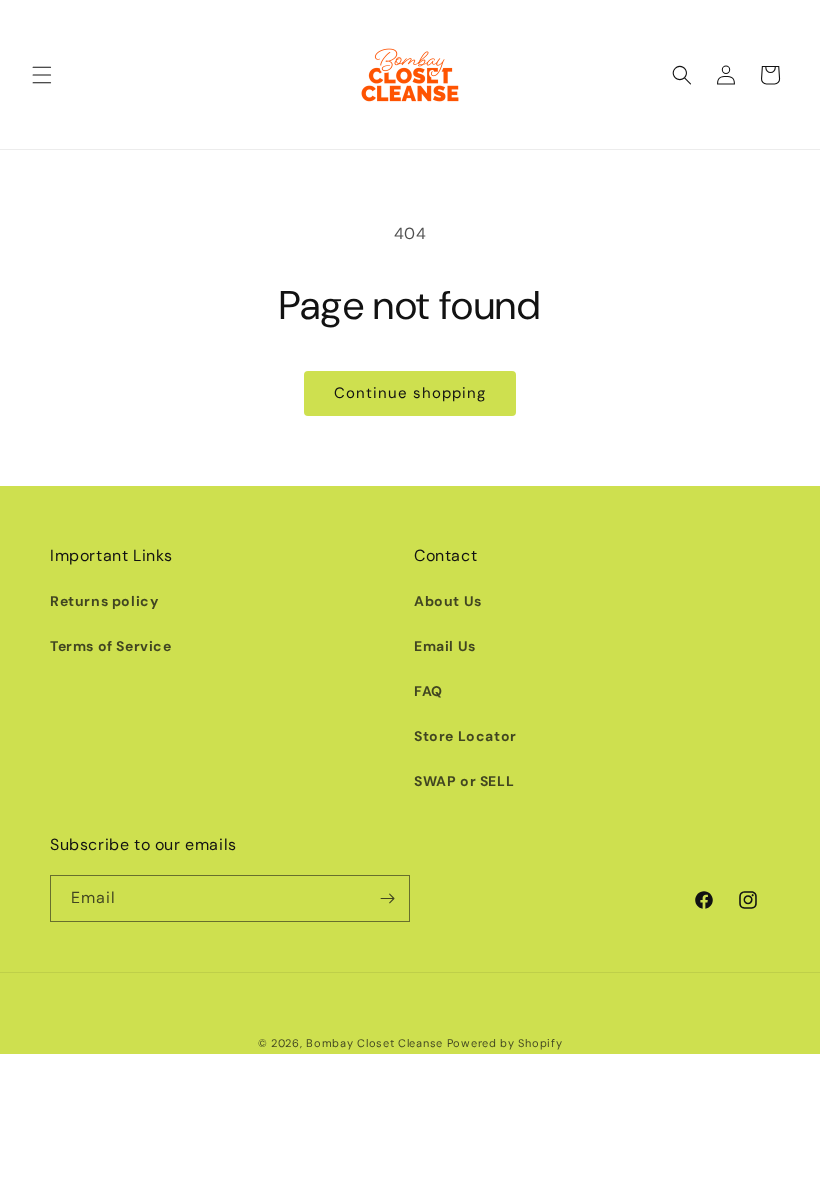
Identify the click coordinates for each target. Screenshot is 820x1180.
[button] (42, 75)
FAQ (428, 691)
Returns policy (104, 601)
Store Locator (465, 736)
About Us (448, 601)
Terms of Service (111, 646)
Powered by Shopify (505, 1043)
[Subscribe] (387, 898)
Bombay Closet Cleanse (374, 1043)
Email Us (445, 646)
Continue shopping (410, 393)
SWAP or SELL (464, 781)
